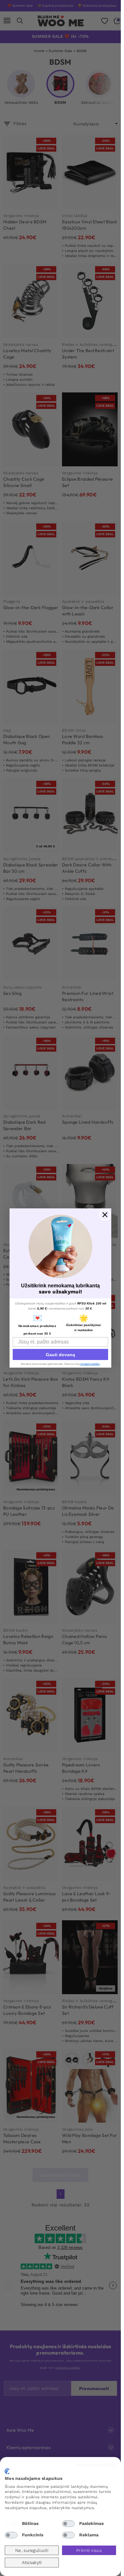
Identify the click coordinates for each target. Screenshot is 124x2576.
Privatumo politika (96, 2465)
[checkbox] (11, 2524)
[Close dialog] (105, 1215)
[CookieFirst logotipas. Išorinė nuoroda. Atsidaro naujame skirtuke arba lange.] (7, 2471)
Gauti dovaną (60, 1355)
